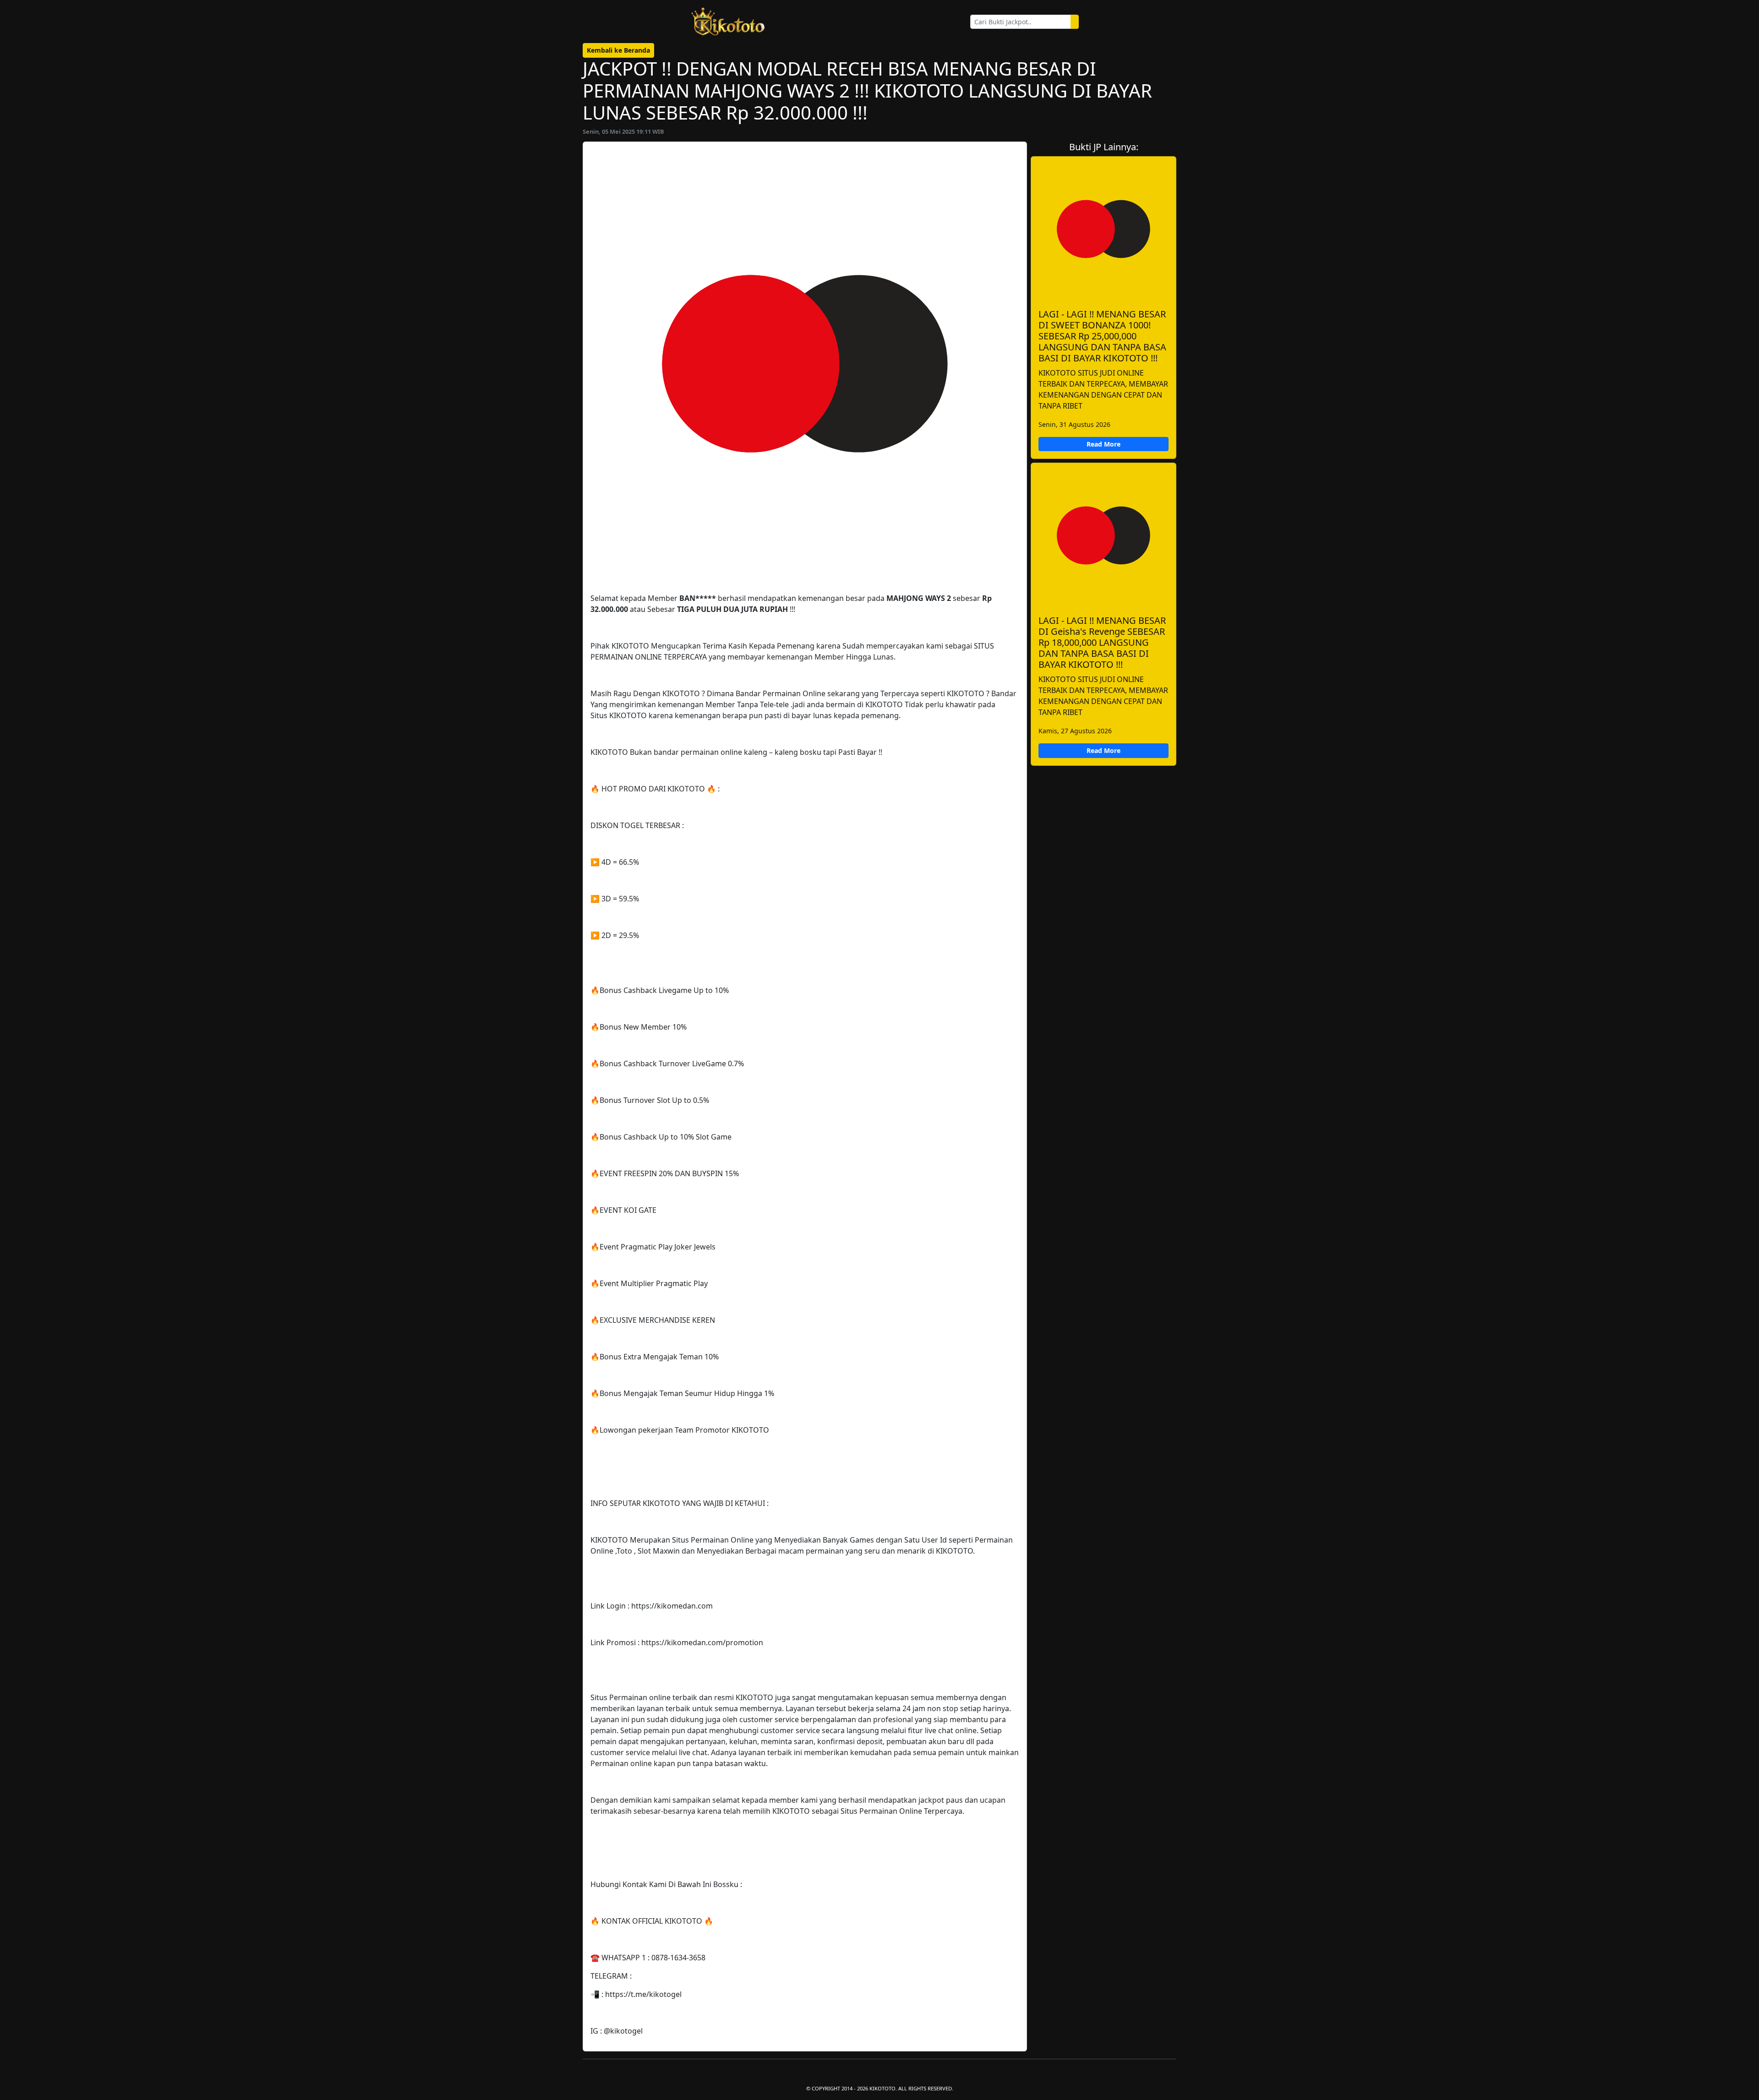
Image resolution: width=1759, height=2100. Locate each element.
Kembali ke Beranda (618, 50)
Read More (1103, 444)
